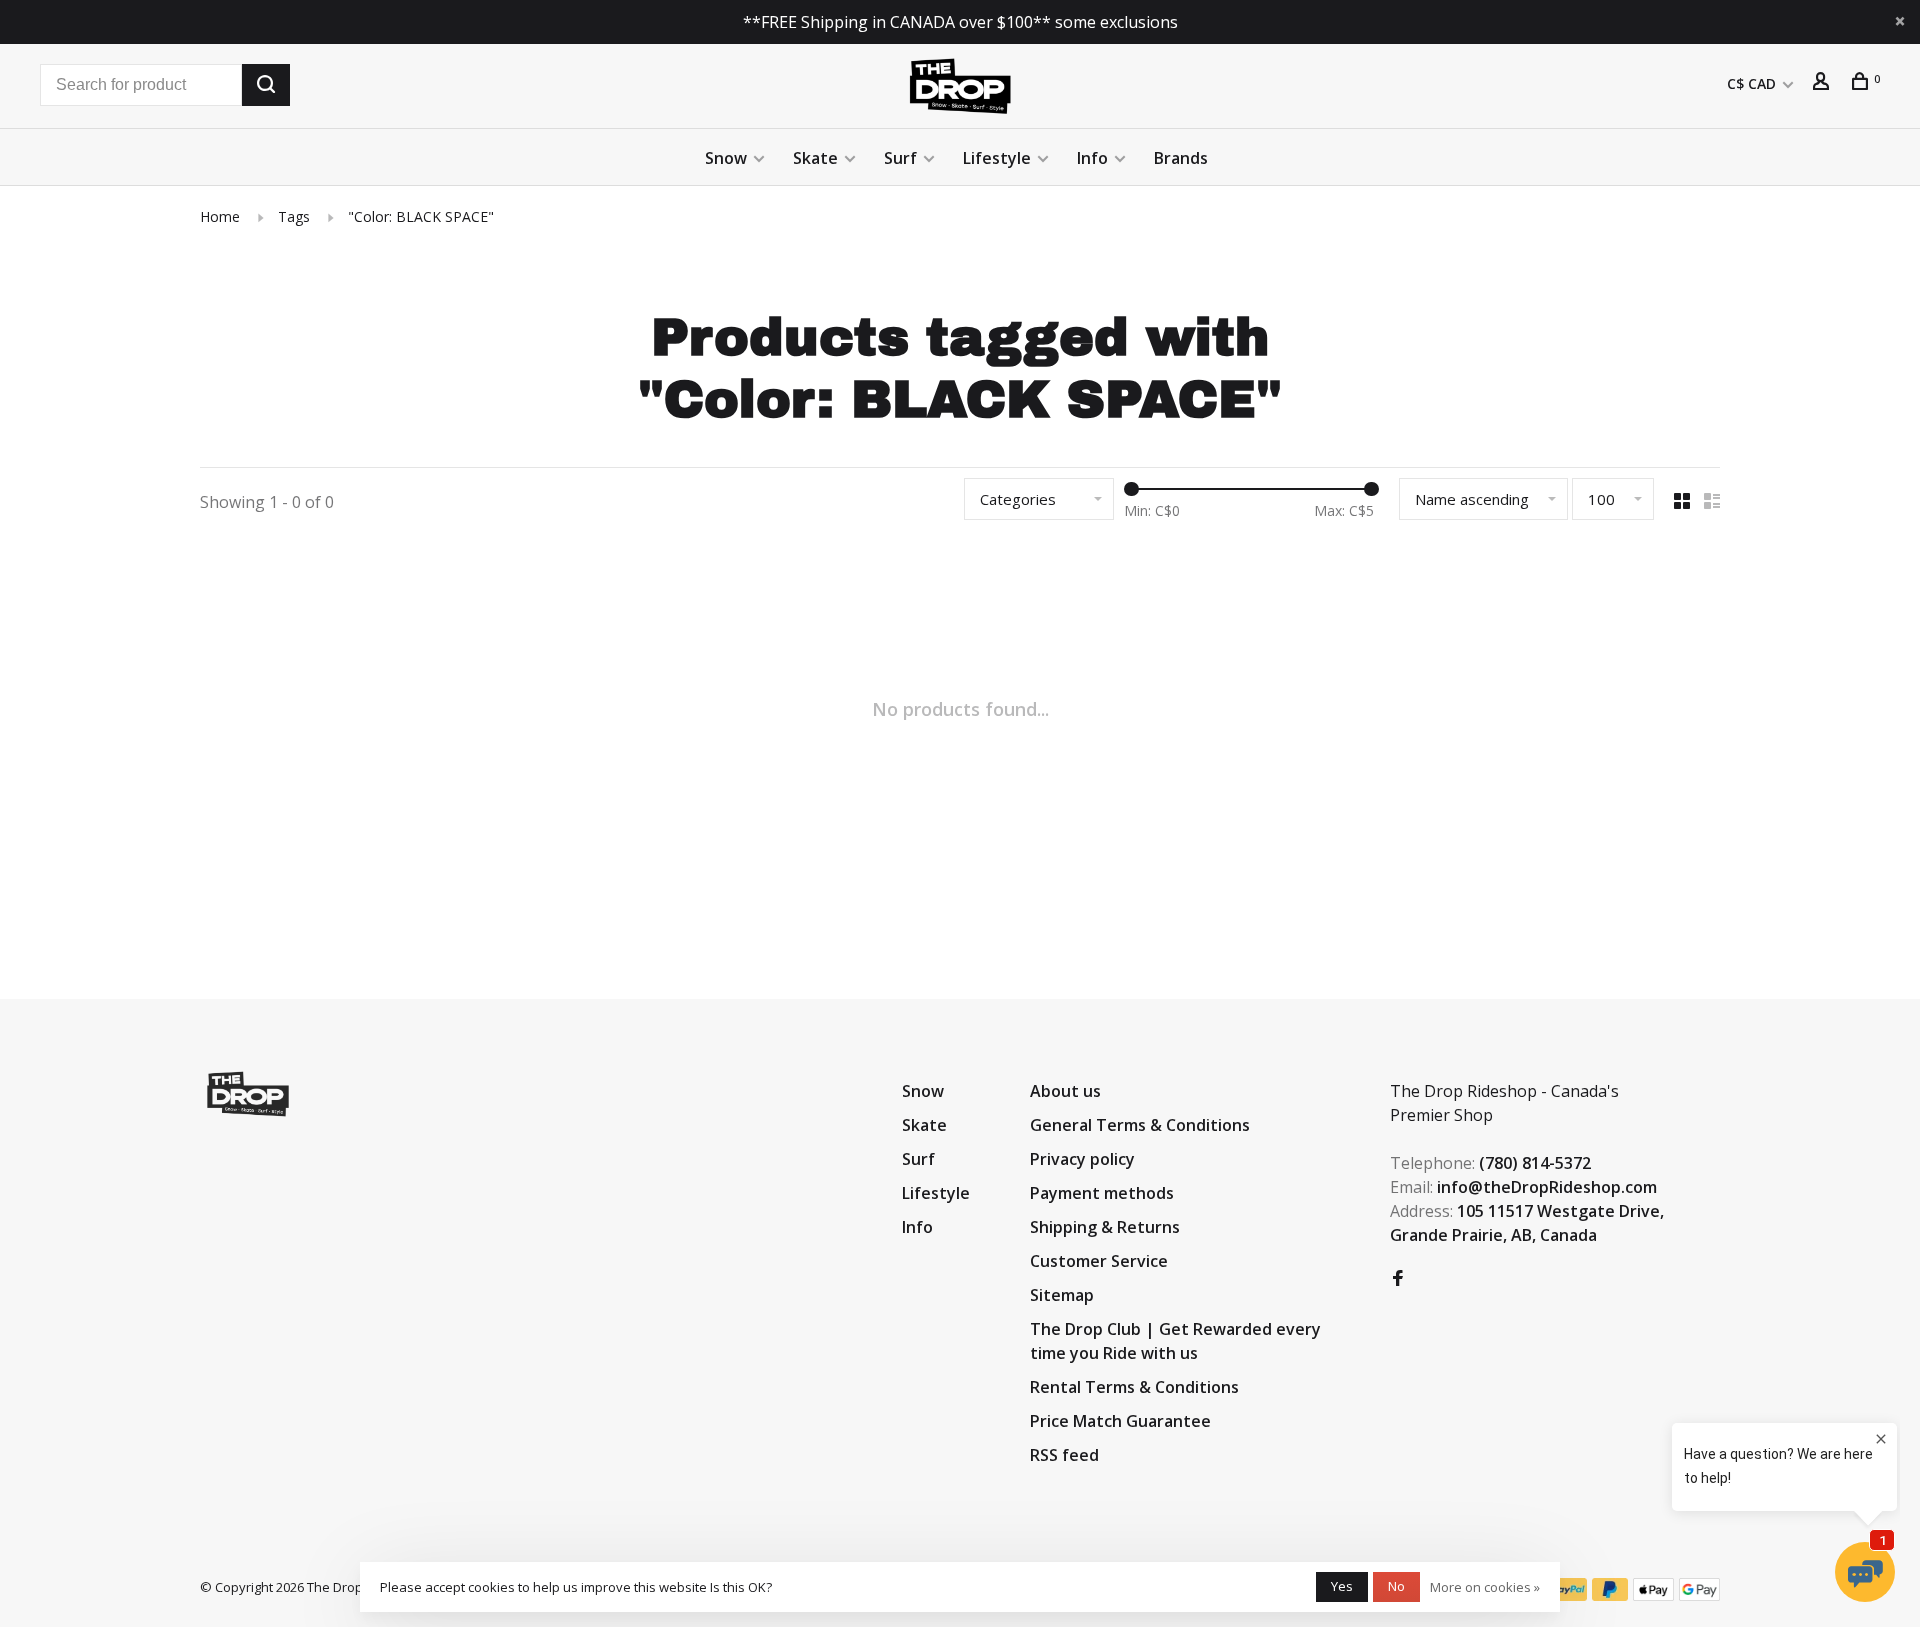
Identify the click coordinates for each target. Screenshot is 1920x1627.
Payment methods (1102, 1193)
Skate (815, 158)
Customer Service (1099, 1261)
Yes (1342, 1586)
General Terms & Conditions (1140, 1125)
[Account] (1823, 83)
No (1396, 1586)
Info (1092, 158)
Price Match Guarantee (1120, 1421)
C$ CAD (1753, 83)
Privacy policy (1082, 1159)
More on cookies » (1485, 1587)
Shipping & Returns (1105, 1227)
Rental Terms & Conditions (1134, 1387)
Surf (900, 158)
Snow (726, 158)
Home (220, 216)
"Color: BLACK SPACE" (421, 216)
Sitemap (1062, 1295)
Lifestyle (997, 158)
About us (1065, 1091)
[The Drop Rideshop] (248, 1094)
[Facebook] (1398, 1279)
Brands (1181, 158)
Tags (294, 216)
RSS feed (1064, 1455)
